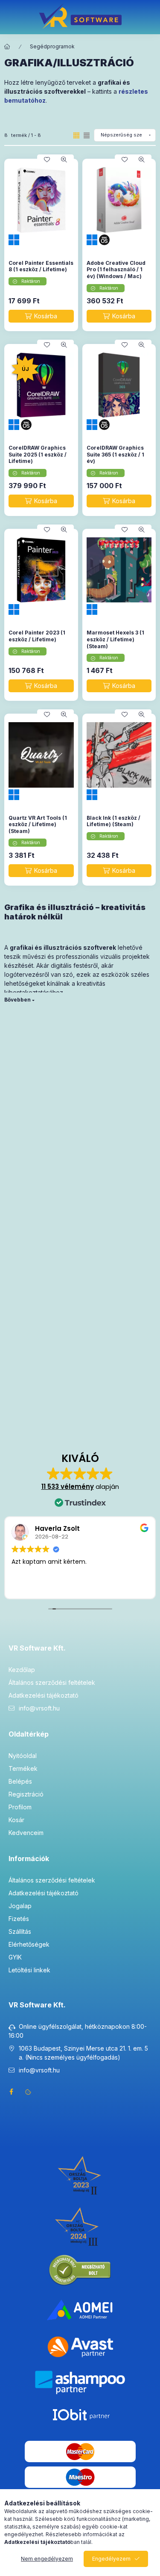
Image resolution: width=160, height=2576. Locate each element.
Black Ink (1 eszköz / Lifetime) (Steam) (113, 821)
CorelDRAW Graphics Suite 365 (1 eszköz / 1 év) (115, 454)
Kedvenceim (26, 1833)
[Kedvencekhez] (47, 160)
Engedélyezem (111, 2559)
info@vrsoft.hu (39, 1708)
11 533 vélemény (68, 1487)
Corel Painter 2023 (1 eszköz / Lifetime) (37, 636)
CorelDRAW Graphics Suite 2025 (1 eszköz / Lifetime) (38, 454)
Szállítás (20, 1931)
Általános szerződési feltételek (52, 1682)
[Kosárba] (41, 316)
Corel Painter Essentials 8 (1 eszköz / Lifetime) (41, 266)
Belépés (20, 1781)
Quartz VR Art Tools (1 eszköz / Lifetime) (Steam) (38, 824)
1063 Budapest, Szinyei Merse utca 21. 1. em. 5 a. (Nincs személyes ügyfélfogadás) (83, 2053)
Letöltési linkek (29, 1970)
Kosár (16, 1820)
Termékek (23, 1768)
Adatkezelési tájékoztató (44, 1695)
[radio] (87, 135)
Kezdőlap (22, 1670)
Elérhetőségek (29, 1944)
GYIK (15, 1957)
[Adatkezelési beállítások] (28, 2092)
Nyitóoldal (23, 1756)
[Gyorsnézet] (64, 160)
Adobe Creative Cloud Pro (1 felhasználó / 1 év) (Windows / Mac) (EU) (116, 273)
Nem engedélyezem (47, 2559)
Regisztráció (26, 1794)
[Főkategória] (7, 47)
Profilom (20, 1807)
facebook (11, 2092)
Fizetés (19, 1919)
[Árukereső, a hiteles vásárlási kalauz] (80, 2270)
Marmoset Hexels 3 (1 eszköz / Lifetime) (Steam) (115, 639)
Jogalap (20, 1906)
